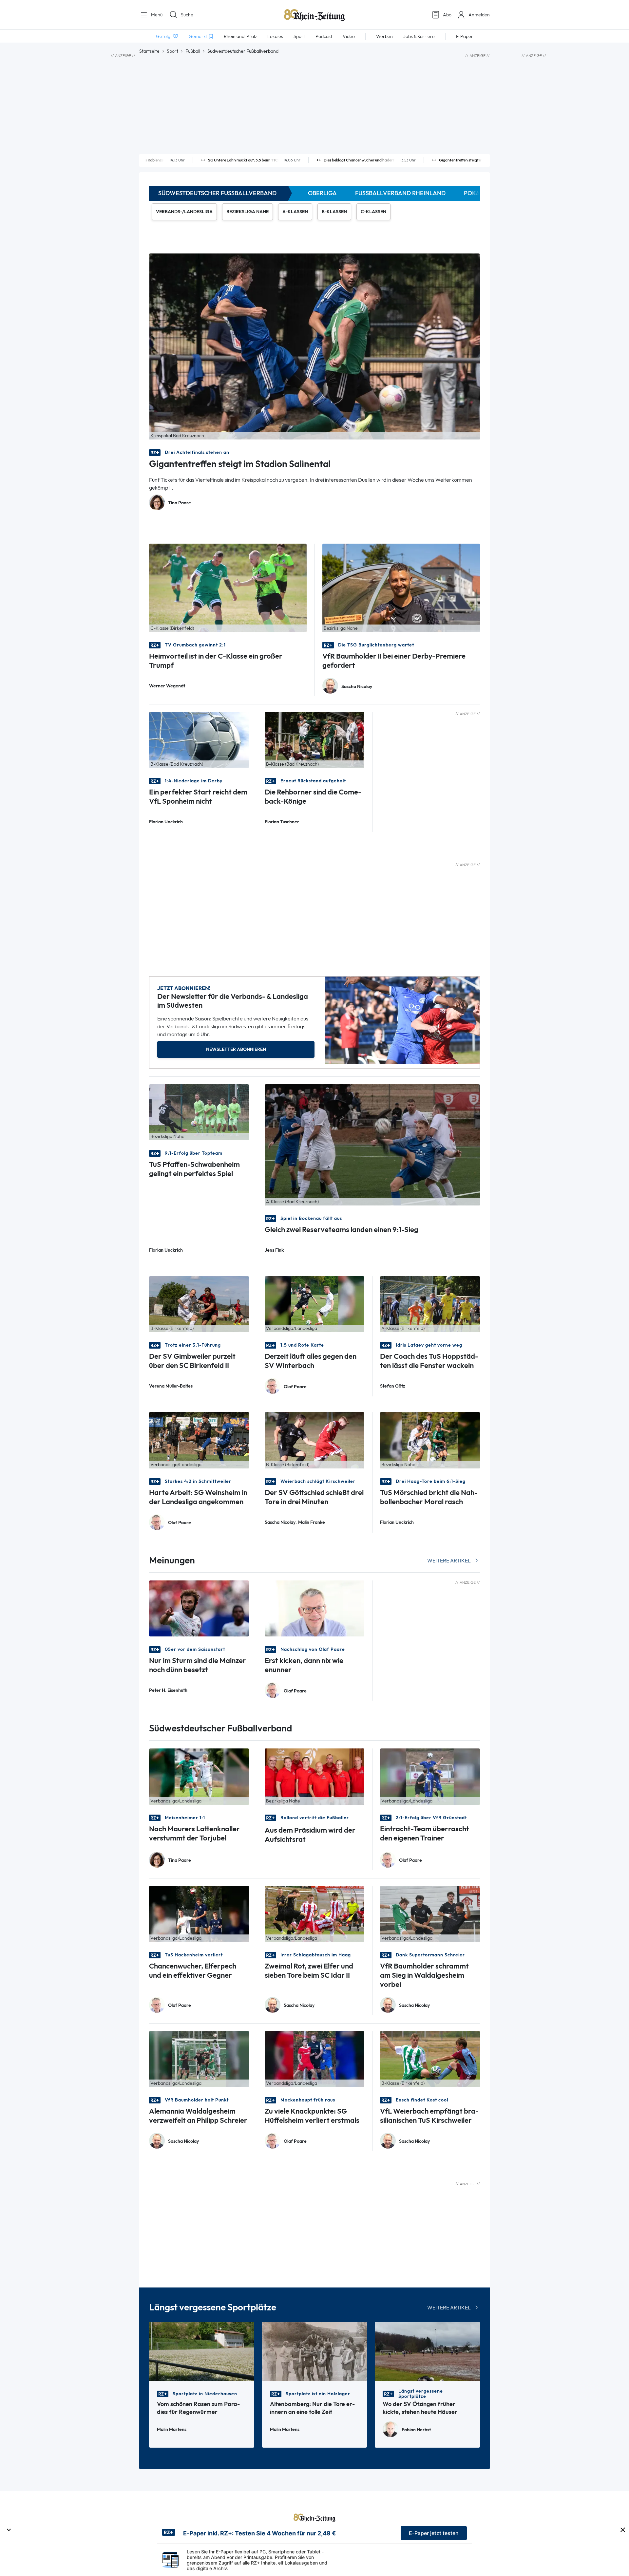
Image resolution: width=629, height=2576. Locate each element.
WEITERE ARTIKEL (449, 1561)
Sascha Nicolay (357, 687)
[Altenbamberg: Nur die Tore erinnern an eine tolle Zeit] (315, 2351)
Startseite (149, 51)
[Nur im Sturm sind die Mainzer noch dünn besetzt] (199, 1608)
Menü (156, 15)
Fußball (193, 51)
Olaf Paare (295, 1387)
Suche (187, 15)
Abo (447, 15)
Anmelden (479, 15)
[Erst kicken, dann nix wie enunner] (315, 1608)
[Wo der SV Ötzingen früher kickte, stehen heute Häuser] (427, 2351)
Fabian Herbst (416, 2430)
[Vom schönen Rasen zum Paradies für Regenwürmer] (202, 2351)
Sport (172, 51)
